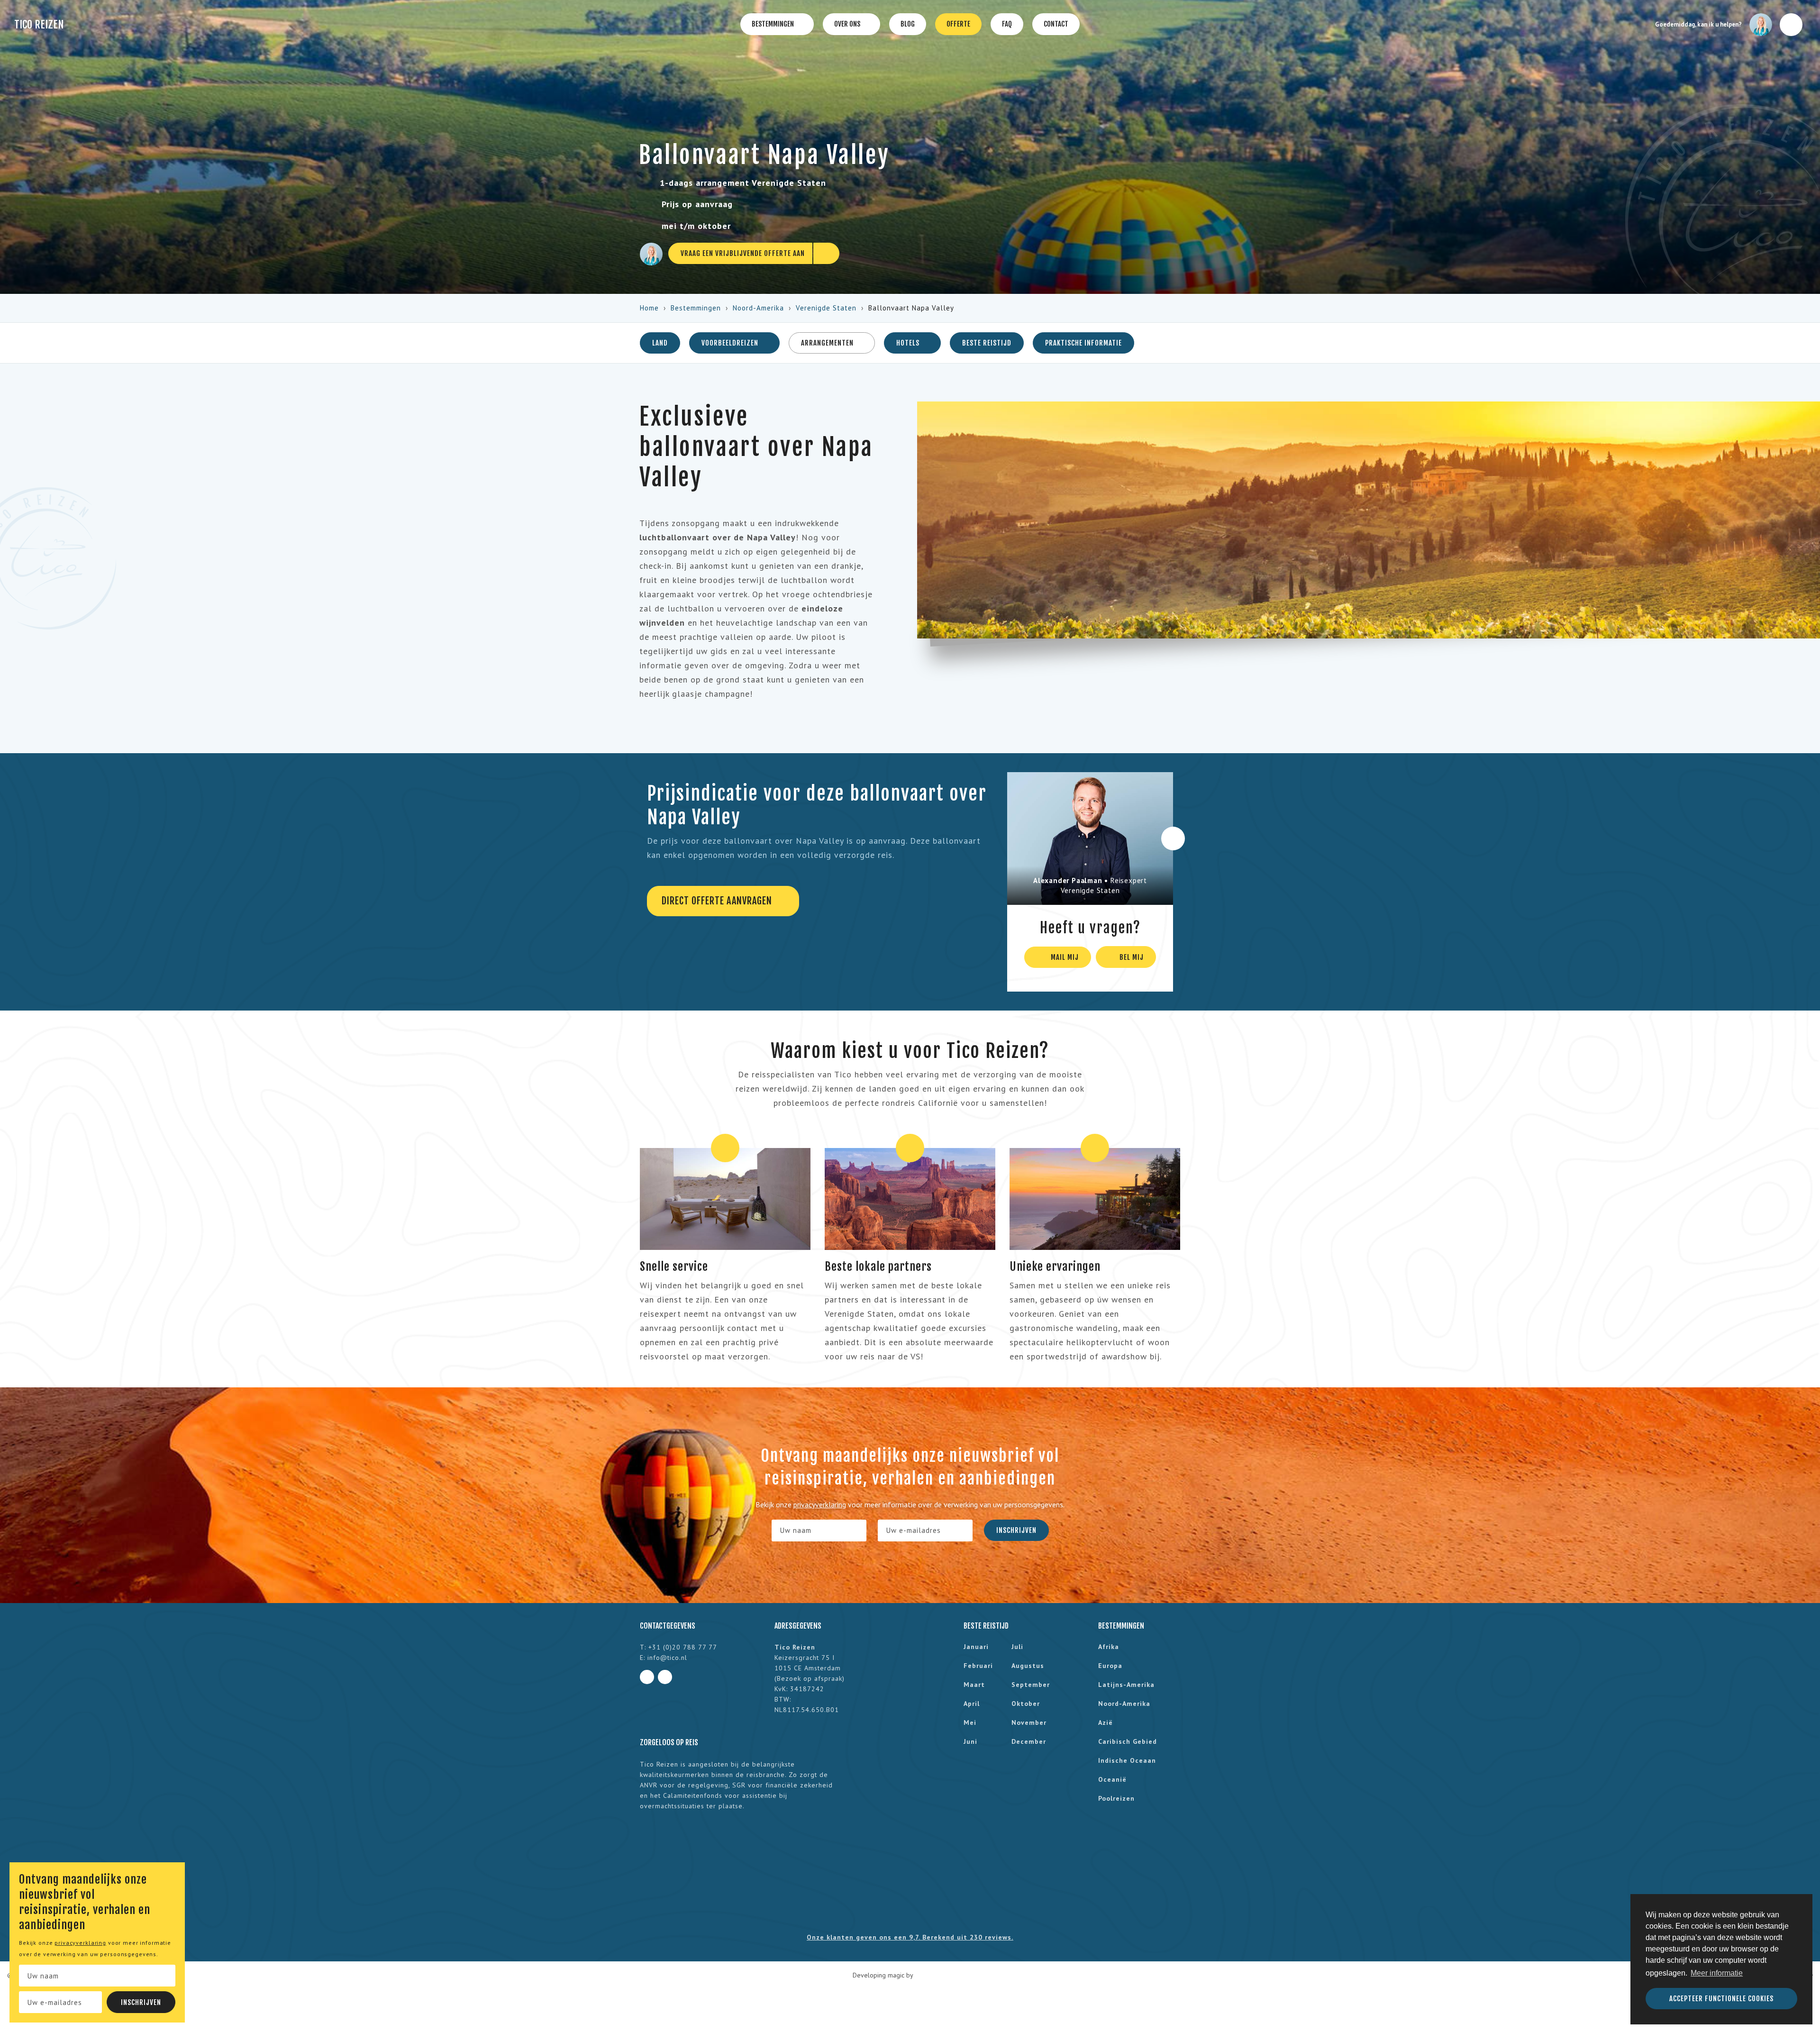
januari (976, 1647)
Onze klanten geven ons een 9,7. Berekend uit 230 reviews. (910, 1937)
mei (970, 1722)
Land (660, 343)
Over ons (848, 24)
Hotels (909, 343)
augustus (1028, 1666)
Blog (908, 24)
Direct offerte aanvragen (718, 901)
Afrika (1109, 1647)
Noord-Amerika (758, 308)
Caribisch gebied (1128, 1741)
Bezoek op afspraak (810, 1678)
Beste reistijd (987, 343)
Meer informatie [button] (1717, 1973)
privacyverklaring (80, 1943)
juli (1017, 1647)
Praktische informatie (1083, 343)
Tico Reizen (39, 24)
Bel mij (1131, 957)
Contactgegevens (668, 1626)
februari (978, 1666)
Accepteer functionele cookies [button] (1721, 1999)
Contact (1056, 24)
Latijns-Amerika (1126, 1685)
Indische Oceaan (1127, 1760)
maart (974, 1685)
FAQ (1007, 24)
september (1031, 1685)
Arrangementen (828, 343)
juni (970, 1741)
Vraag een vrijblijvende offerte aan (743, 253)
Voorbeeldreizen (731, 343)
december (1029, 1741)
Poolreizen (1116, 1798)
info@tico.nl (667, 1658)
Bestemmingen (773, 24)
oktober (1026, 1704)
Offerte (958, 24)
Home (649, 308)
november (1029, 1722)
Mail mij (1064, 957)
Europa (1110, 1666)
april (972, 1704)
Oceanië (1112, 1779)
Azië (1106, 1722)
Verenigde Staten (826, 308)
